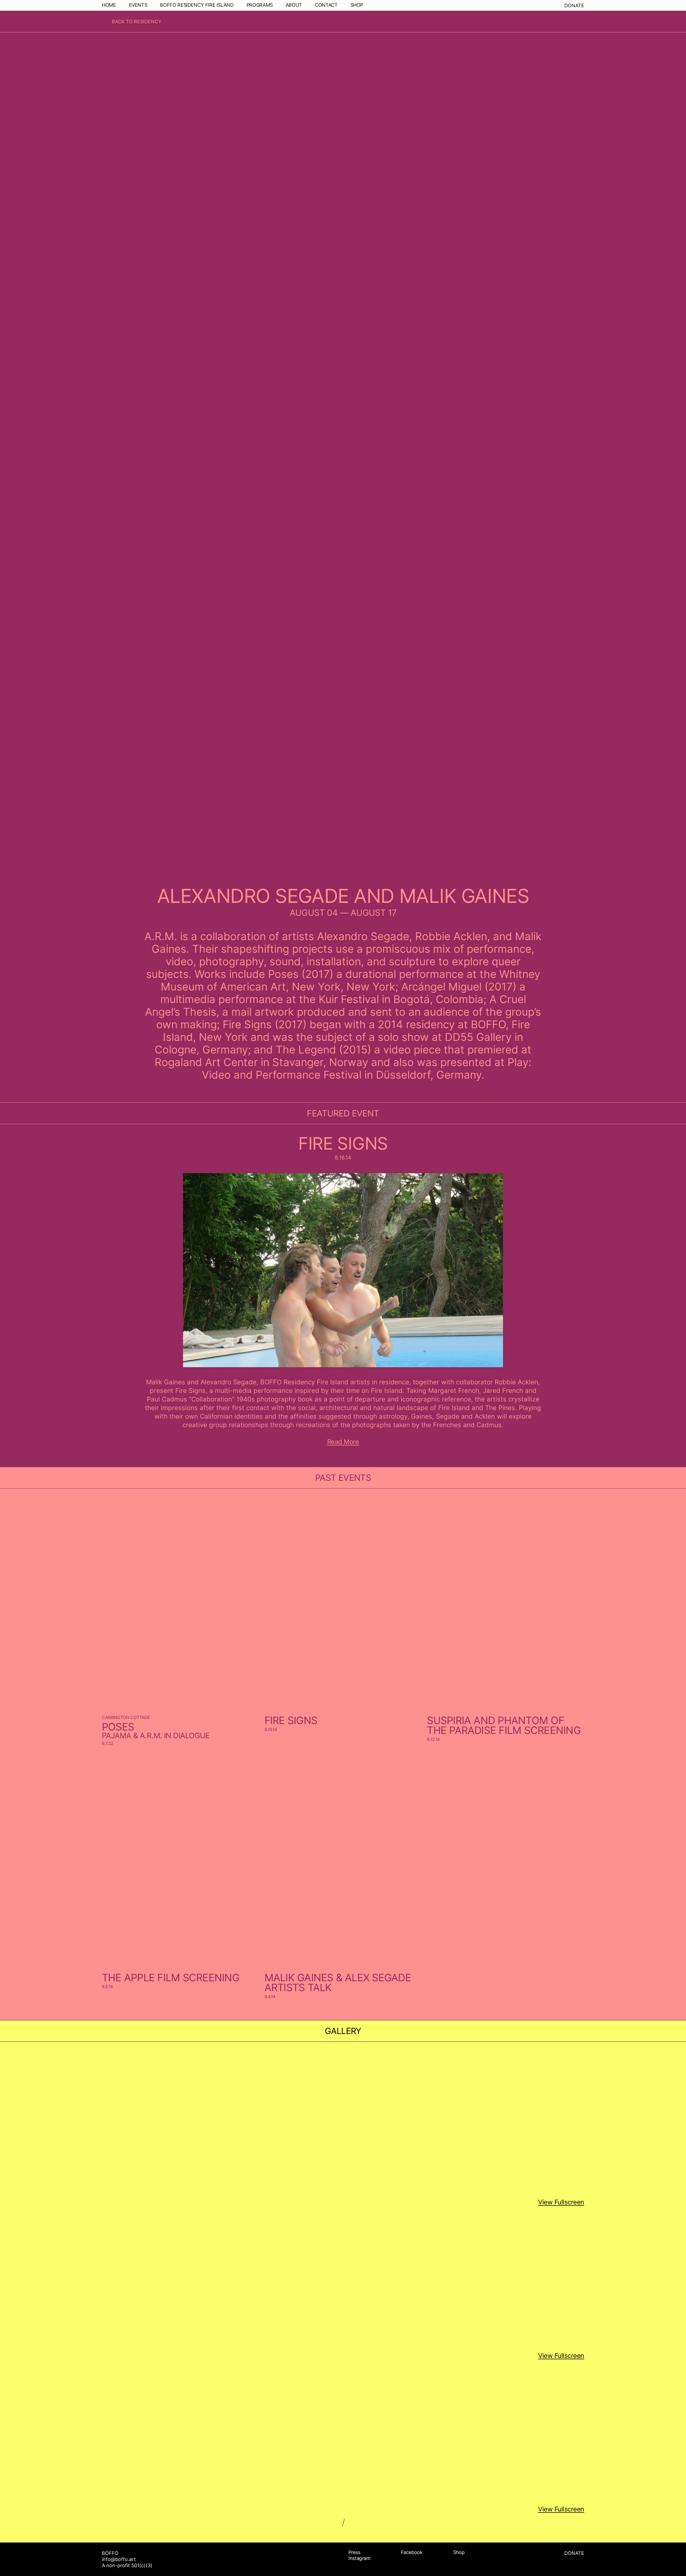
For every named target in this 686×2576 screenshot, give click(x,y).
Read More (343, 1442)
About (294, 5)
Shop (357, 5)
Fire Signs (343, 1143)
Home (109, 5)
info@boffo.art (119, 2559)
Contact (326, 5)
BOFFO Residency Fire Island (197, 5)
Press (354, 2552)
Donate (574, 5)
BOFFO (110, 2553)
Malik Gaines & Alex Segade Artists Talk (338, 1982)
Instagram (359, 2558)
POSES (118, 1727)
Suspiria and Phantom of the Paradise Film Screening (504, 1725)
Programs (260, 5)
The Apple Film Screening (171, 1977)
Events (138, 5)
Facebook (412, 2552)
